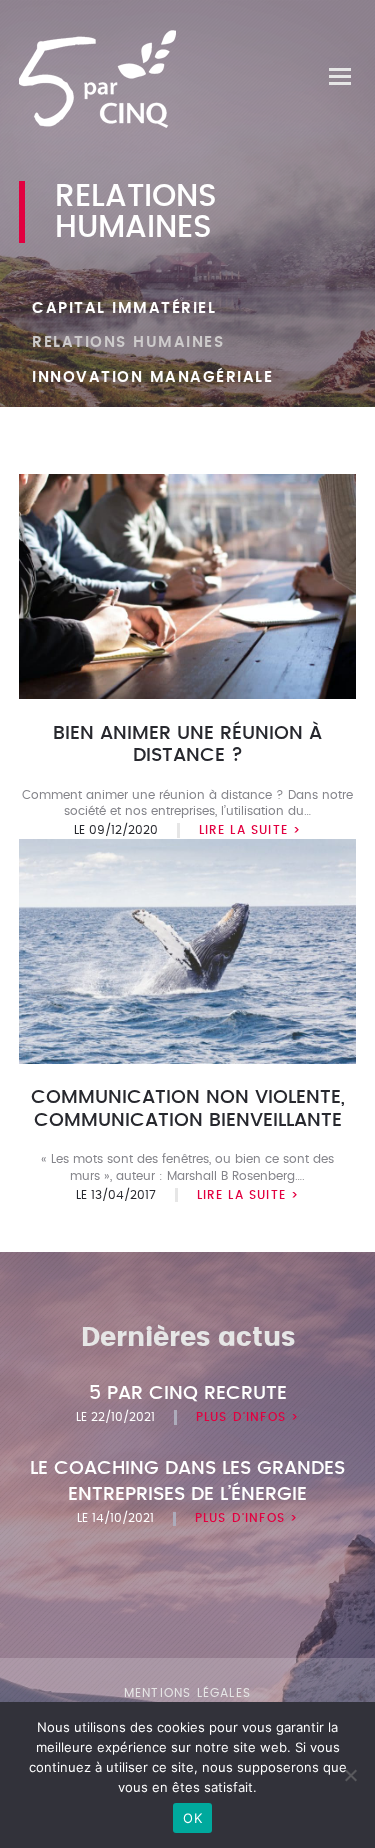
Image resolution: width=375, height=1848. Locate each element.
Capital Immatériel (124, 308)
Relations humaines (128, 342)
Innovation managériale (152, 377)
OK (192, 1818)
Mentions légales (187, 1693)
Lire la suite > (250, 830)
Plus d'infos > (248, 1417)
